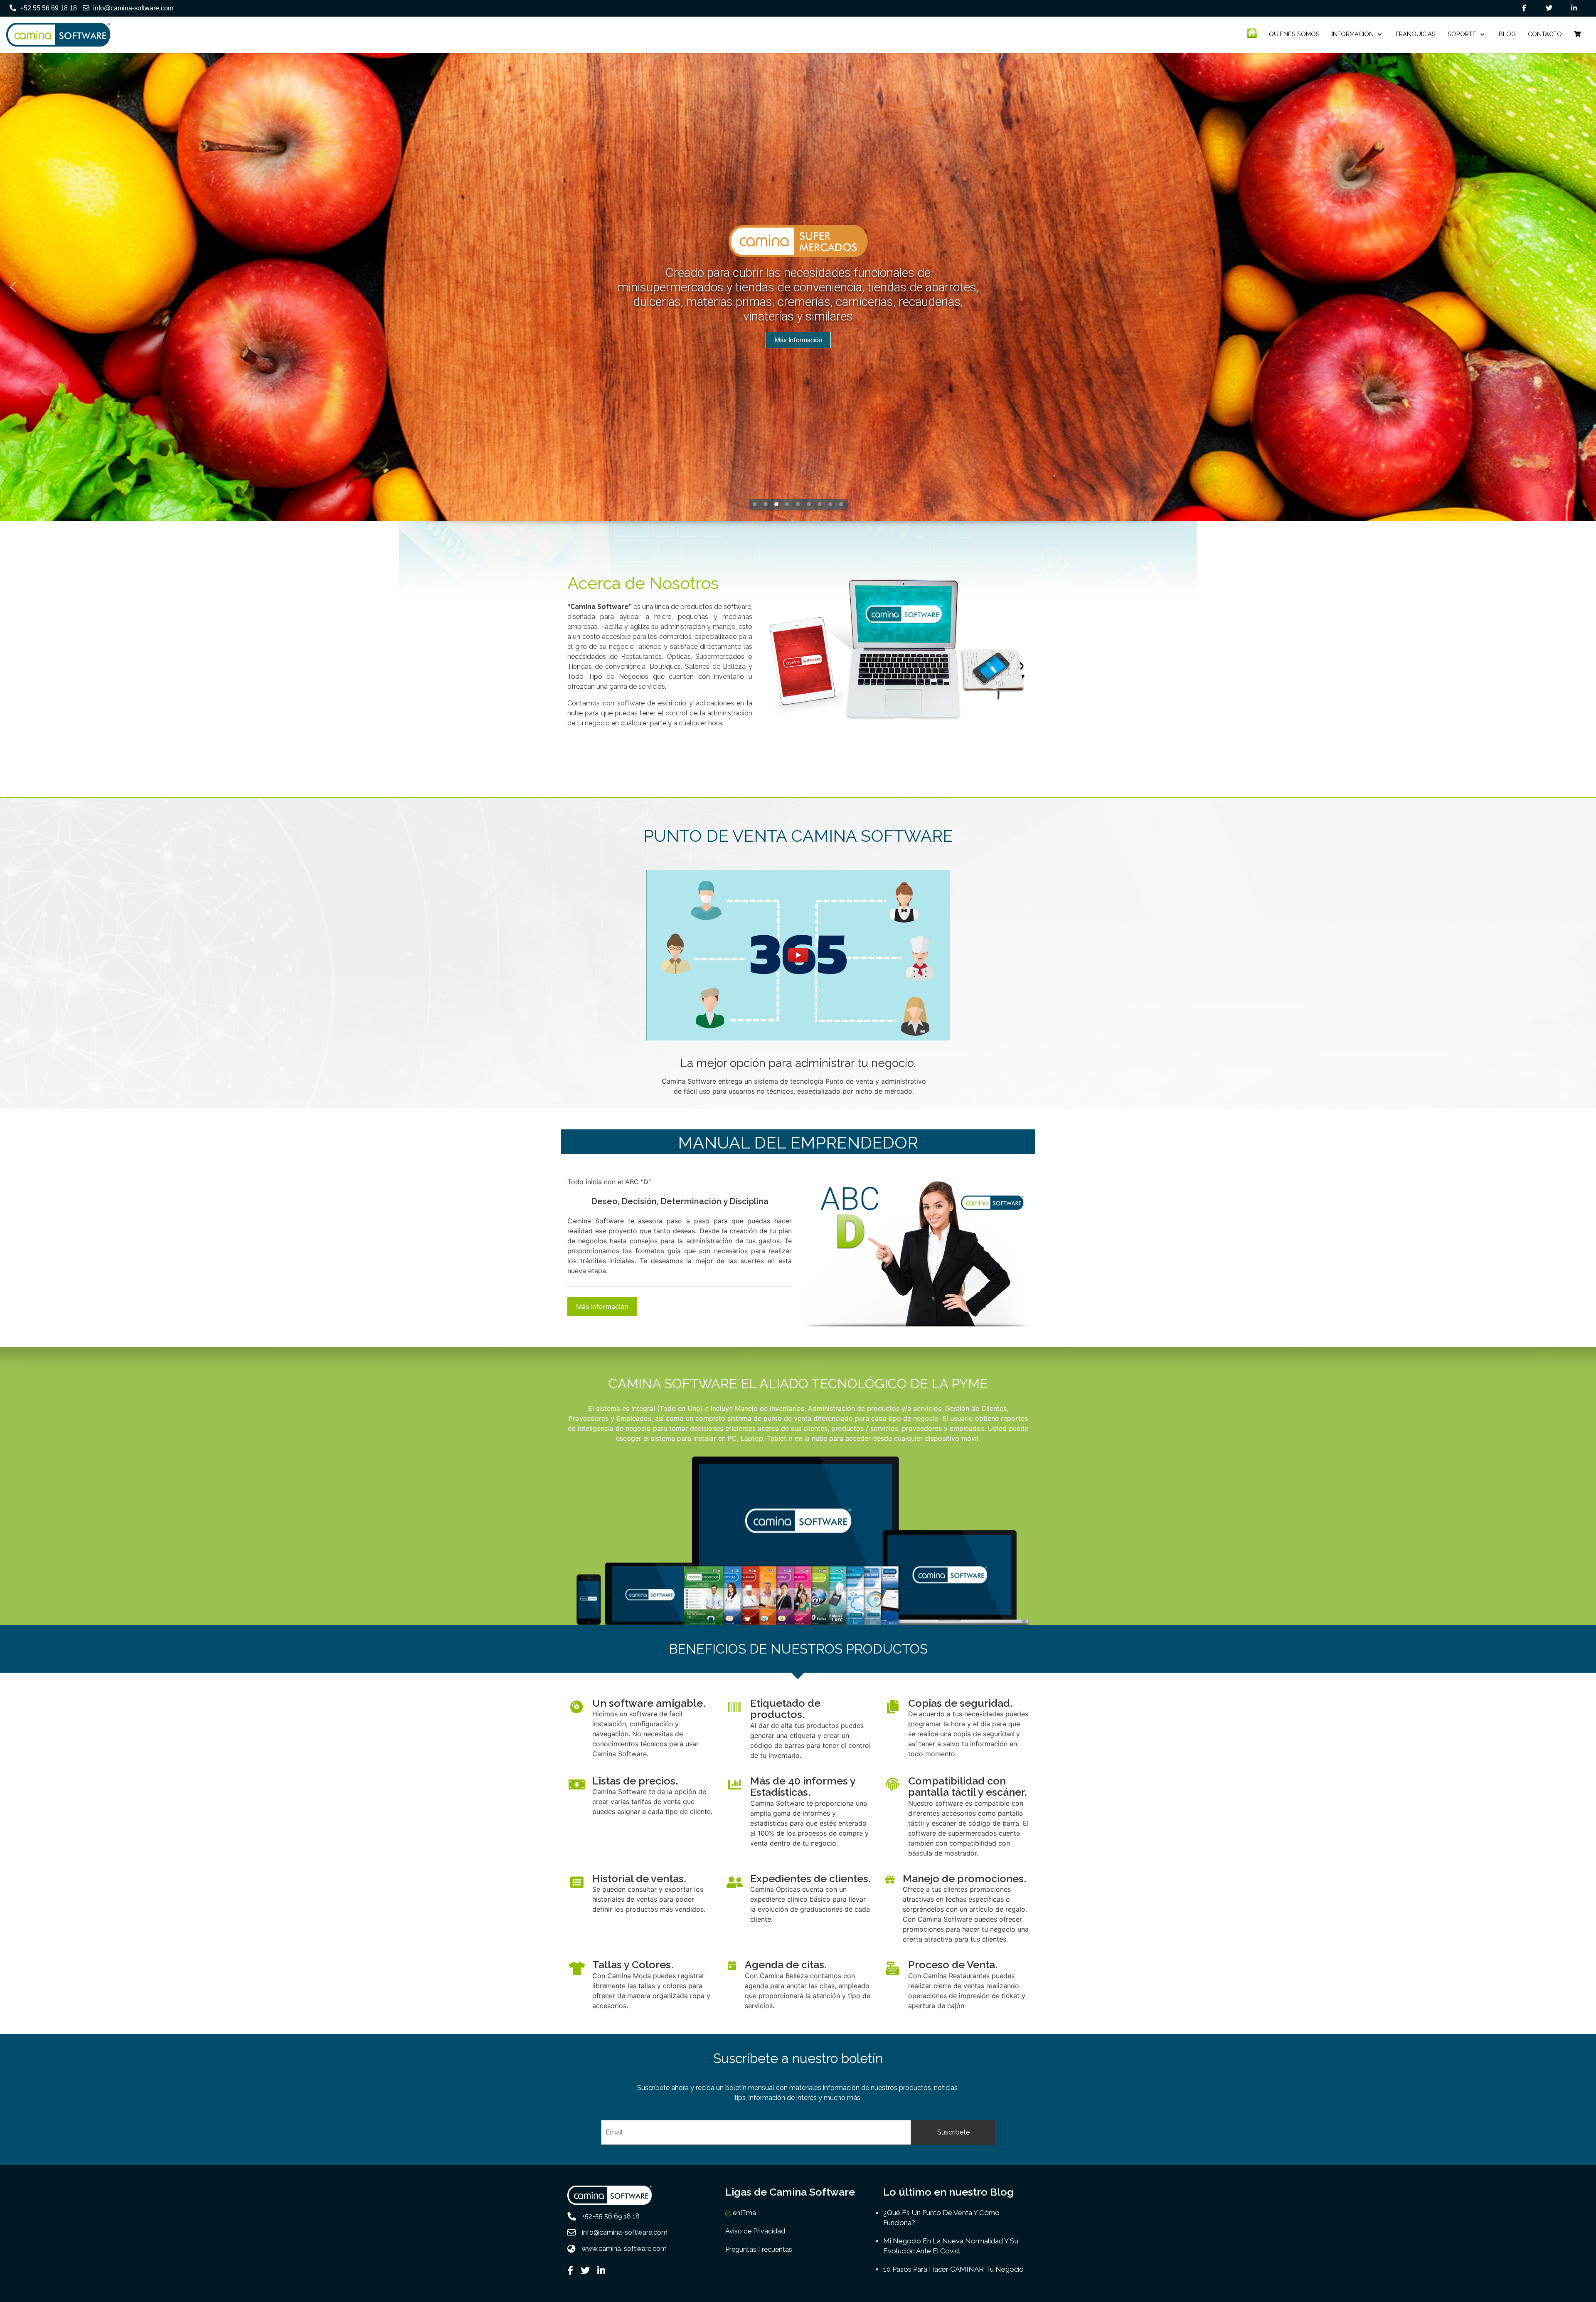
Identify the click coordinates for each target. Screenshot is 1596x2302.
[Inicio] (1252, 33)
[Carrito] (1577, 34)
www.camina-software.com (624, 2249)
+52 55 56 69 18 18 (48, 8)
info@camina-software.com (133, 8)
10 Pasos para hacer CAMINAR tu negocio (953, 2269)
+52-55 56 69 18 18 (611, 2216)
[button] (13, 287)
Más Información (602, 1306)
